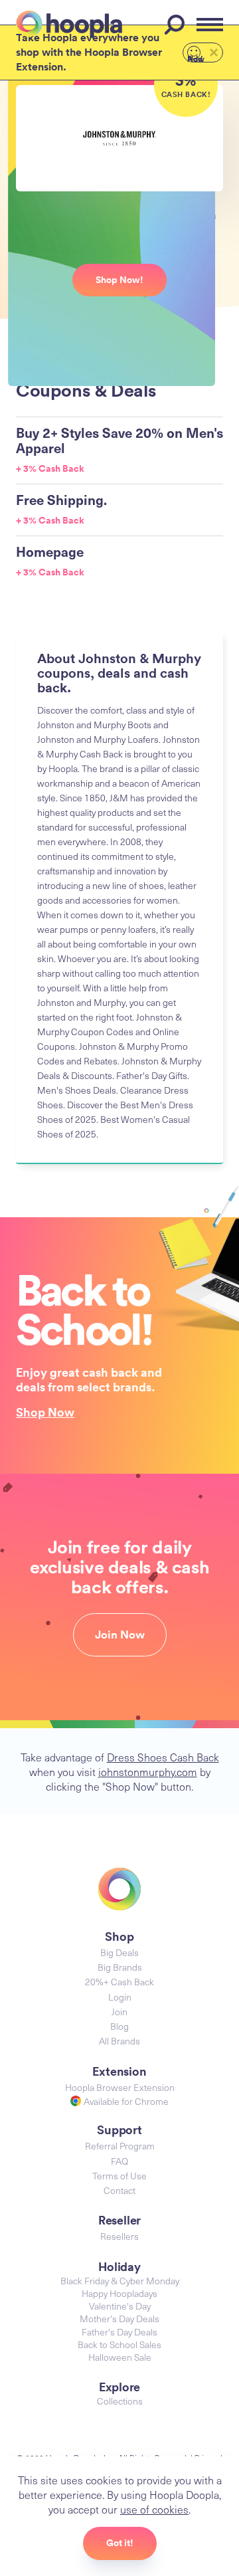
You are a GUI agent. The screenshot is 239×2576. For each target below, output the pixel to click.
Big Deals (119, 1952)
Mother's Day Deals (119, 2319)
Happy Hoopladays (119, 2293)
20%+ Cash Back (119, 1982)
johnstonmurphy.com (148, 1771)
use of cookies (154, 2509)
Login (120, 1997)
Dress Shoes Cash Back (163, 1757)
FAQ (119, 2161)
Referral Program (120, 2146)
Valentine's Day (120, 2306)
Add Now (196, 58)
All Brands (119, 2041)
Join (119, 2012)
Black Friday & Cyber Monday (120, 2281)
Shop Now (45, 1412)
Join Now (120, 1635)
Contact (119, 2190)
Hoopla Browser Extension (120, 2087)
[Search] (177, 25)
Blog (119, 2026)
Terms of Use (119, 2176)
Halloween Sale (120, 2357)
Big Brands (120, 1967)
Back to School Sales (119, 2344)
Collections (120, 2401)
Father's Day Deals (119, 2332)
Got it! (120, 2543)
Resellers (119, 2236)
